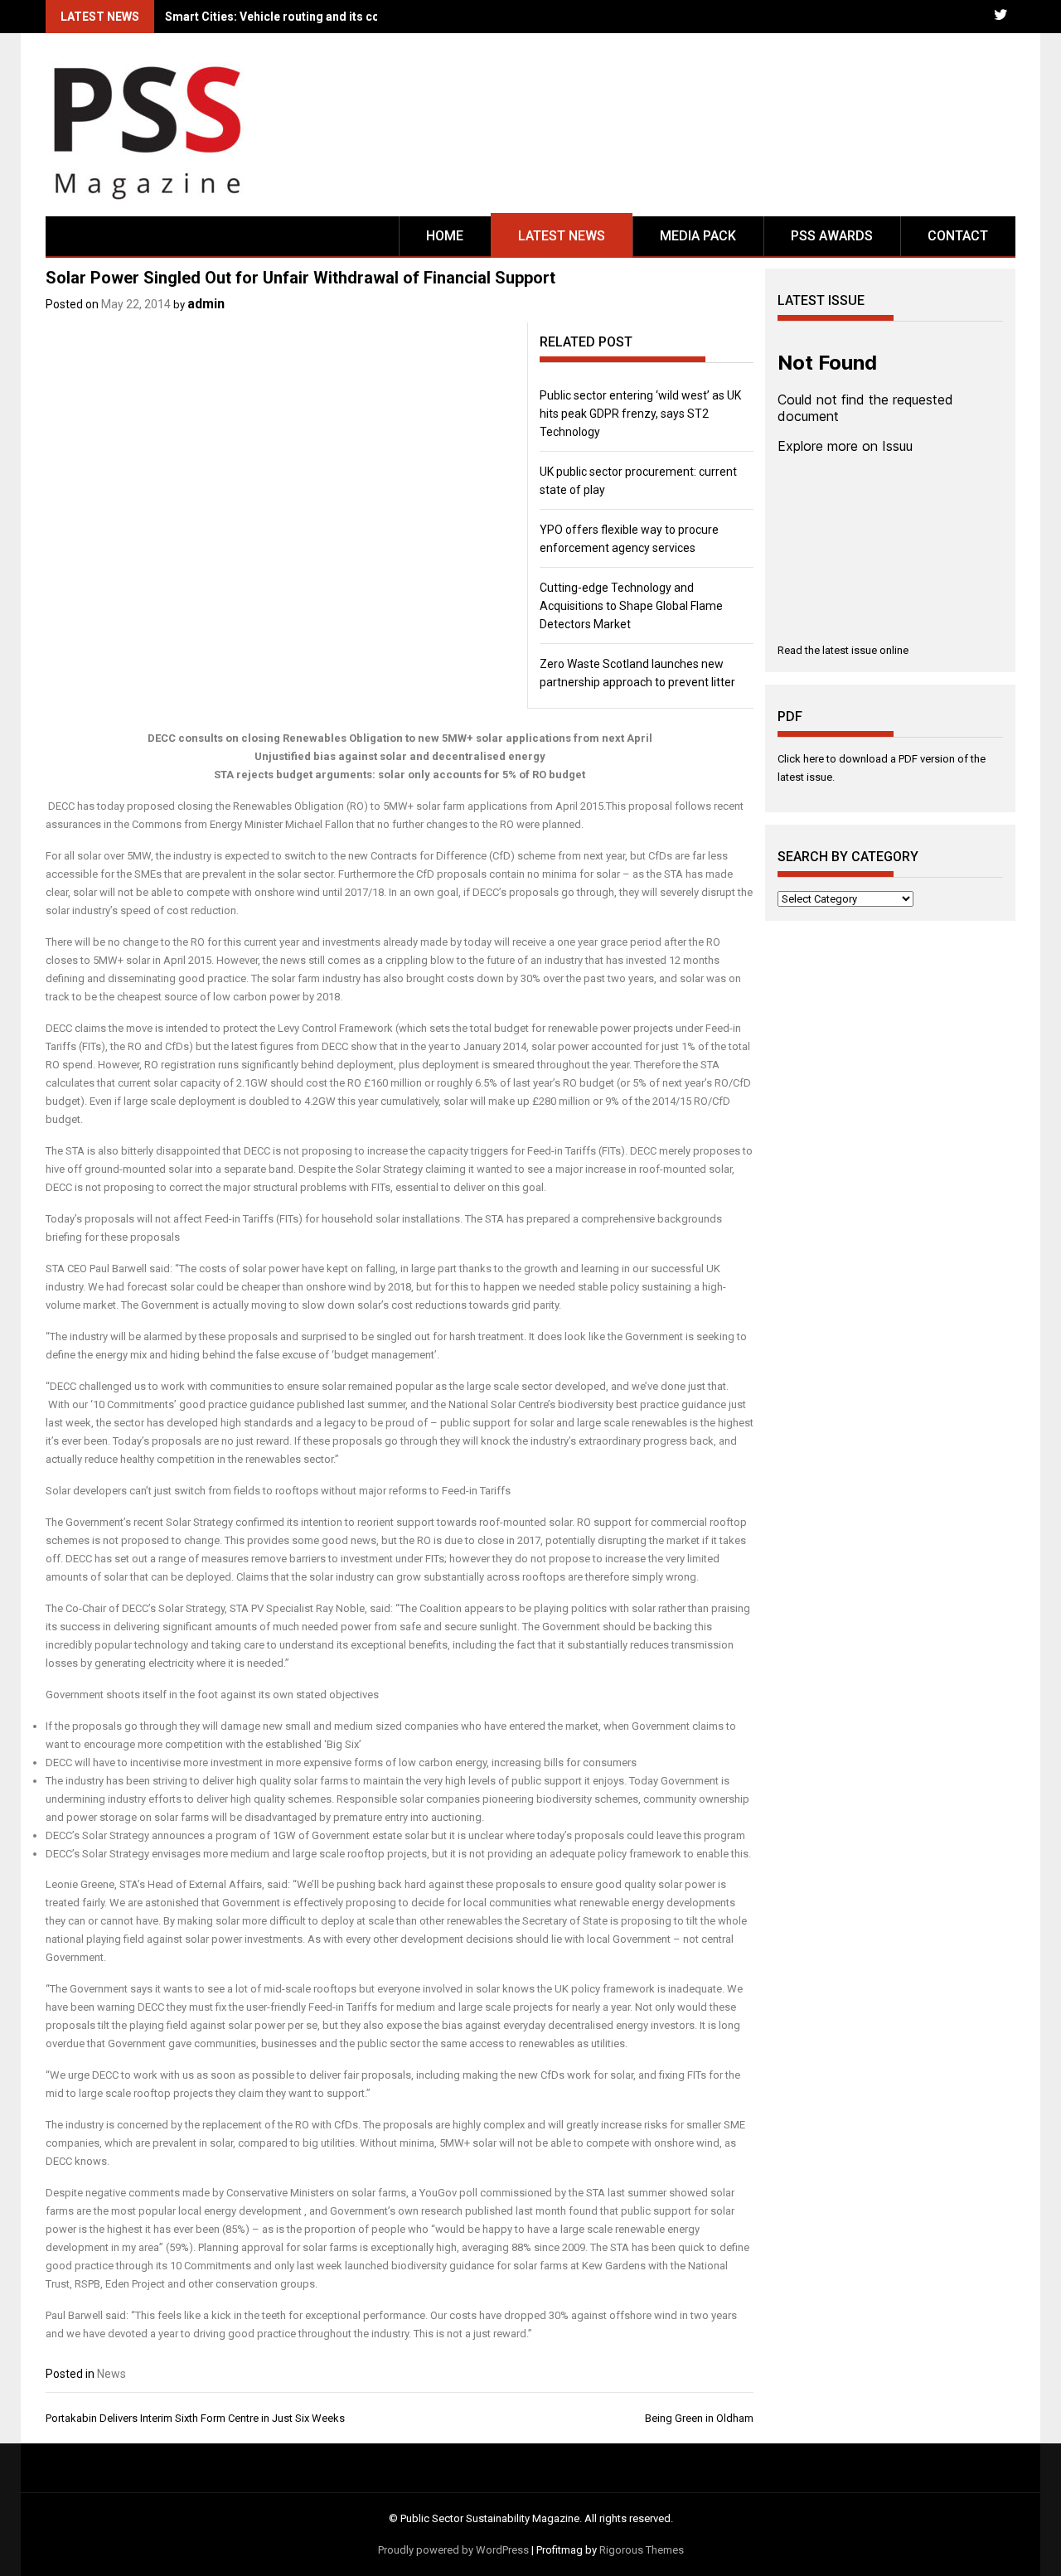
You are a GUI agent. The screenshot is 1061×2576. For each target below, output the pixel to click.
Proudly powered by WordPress (453, 2550)
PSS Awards (832, 236)
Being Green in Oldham (699, 2418)
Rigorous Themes (642, 2550)
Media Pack (698, 236)
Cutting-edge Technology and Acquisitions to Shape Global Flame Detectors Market (631, 606)
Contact (958, 236)
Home (445, 236)
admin (206, 304)
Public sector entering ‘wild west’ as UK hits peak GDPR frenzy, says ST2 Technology (640, 414)
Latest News (562, 236)
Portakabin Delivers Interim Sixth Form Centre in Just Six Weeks (195, 2418)
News (111, 2374)
